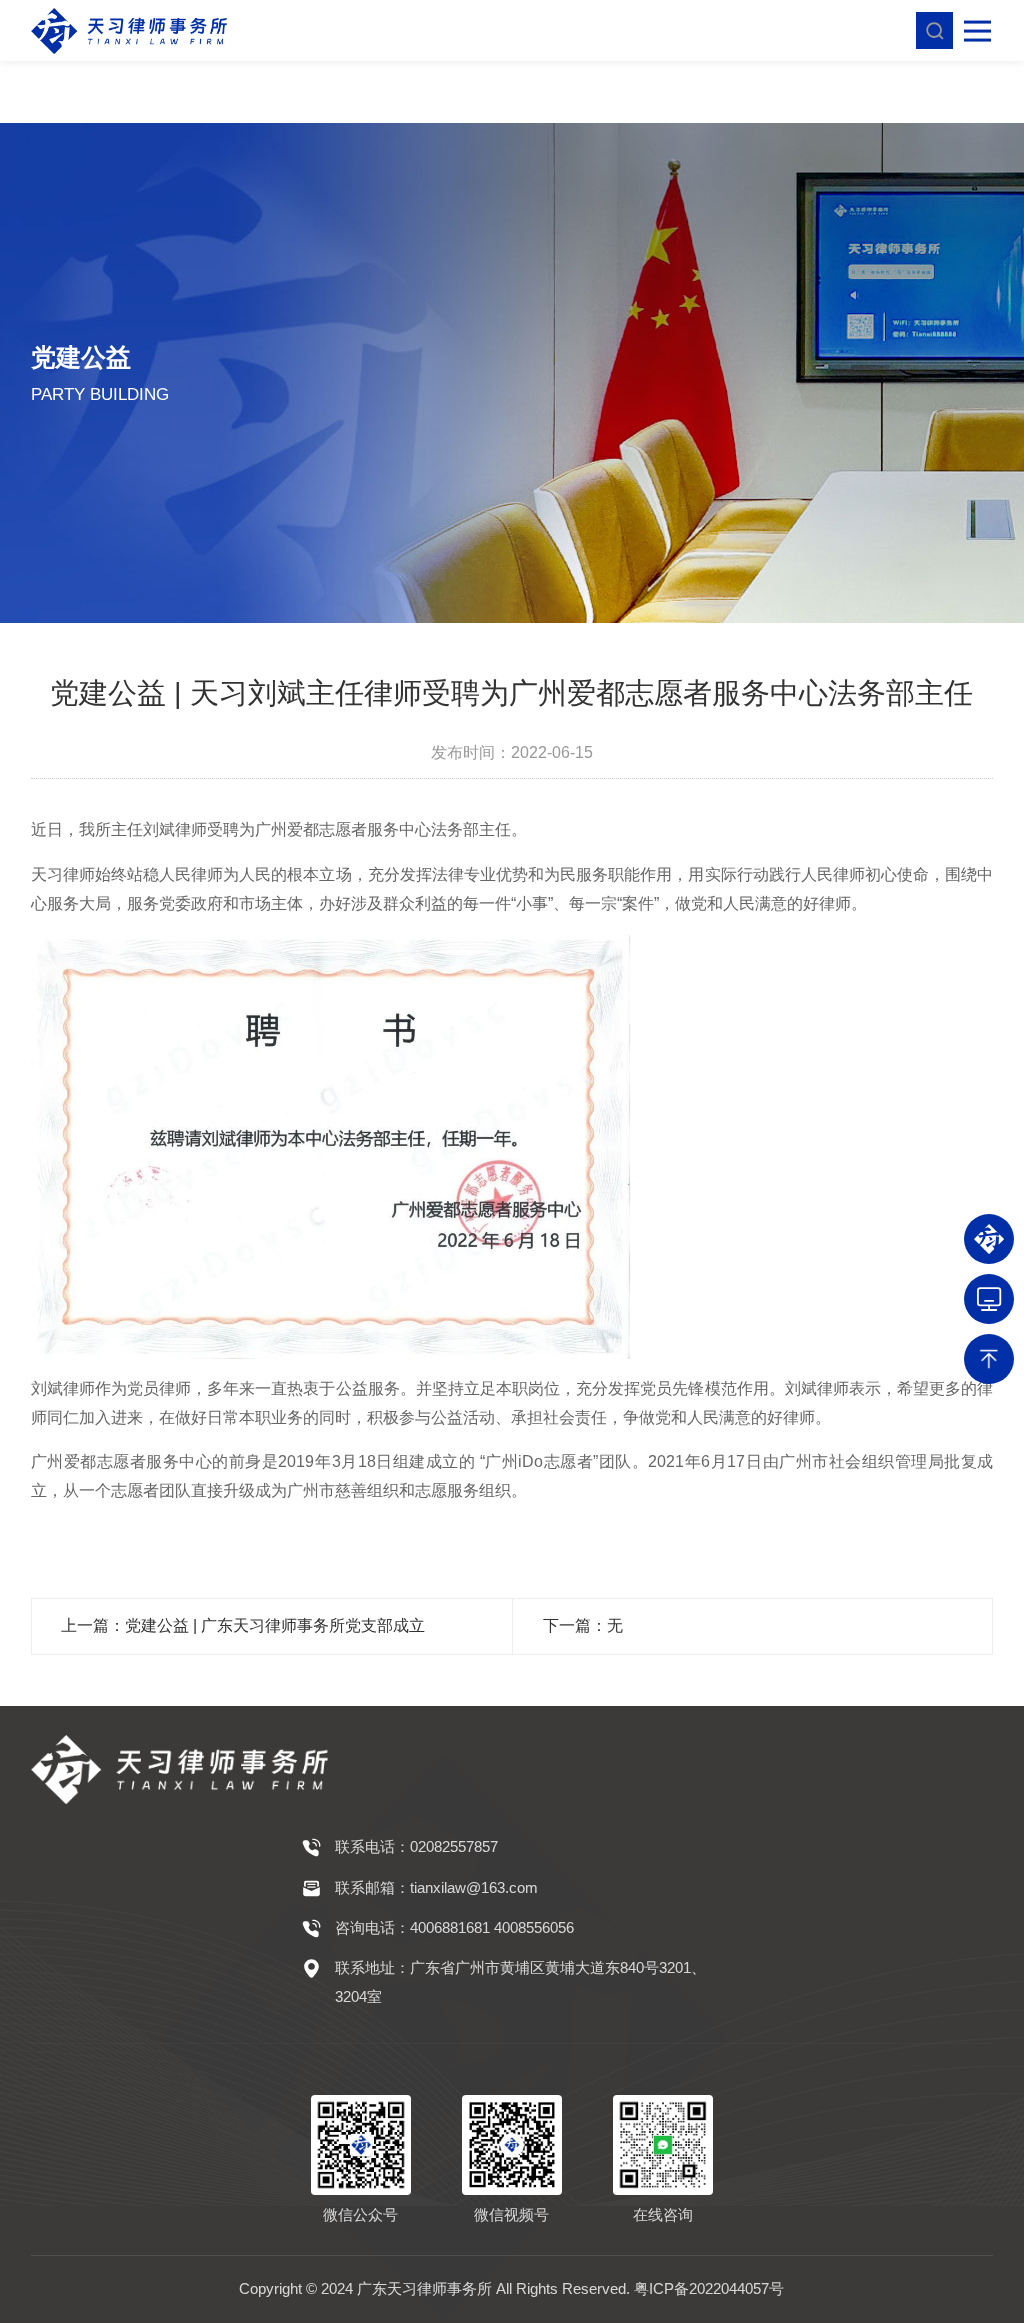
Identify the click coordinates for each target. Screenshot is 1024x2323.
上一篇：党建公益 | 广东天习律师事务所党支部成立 (243, 1625)
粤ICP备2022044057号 (709, 2288)
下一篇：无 (583, 1625)
